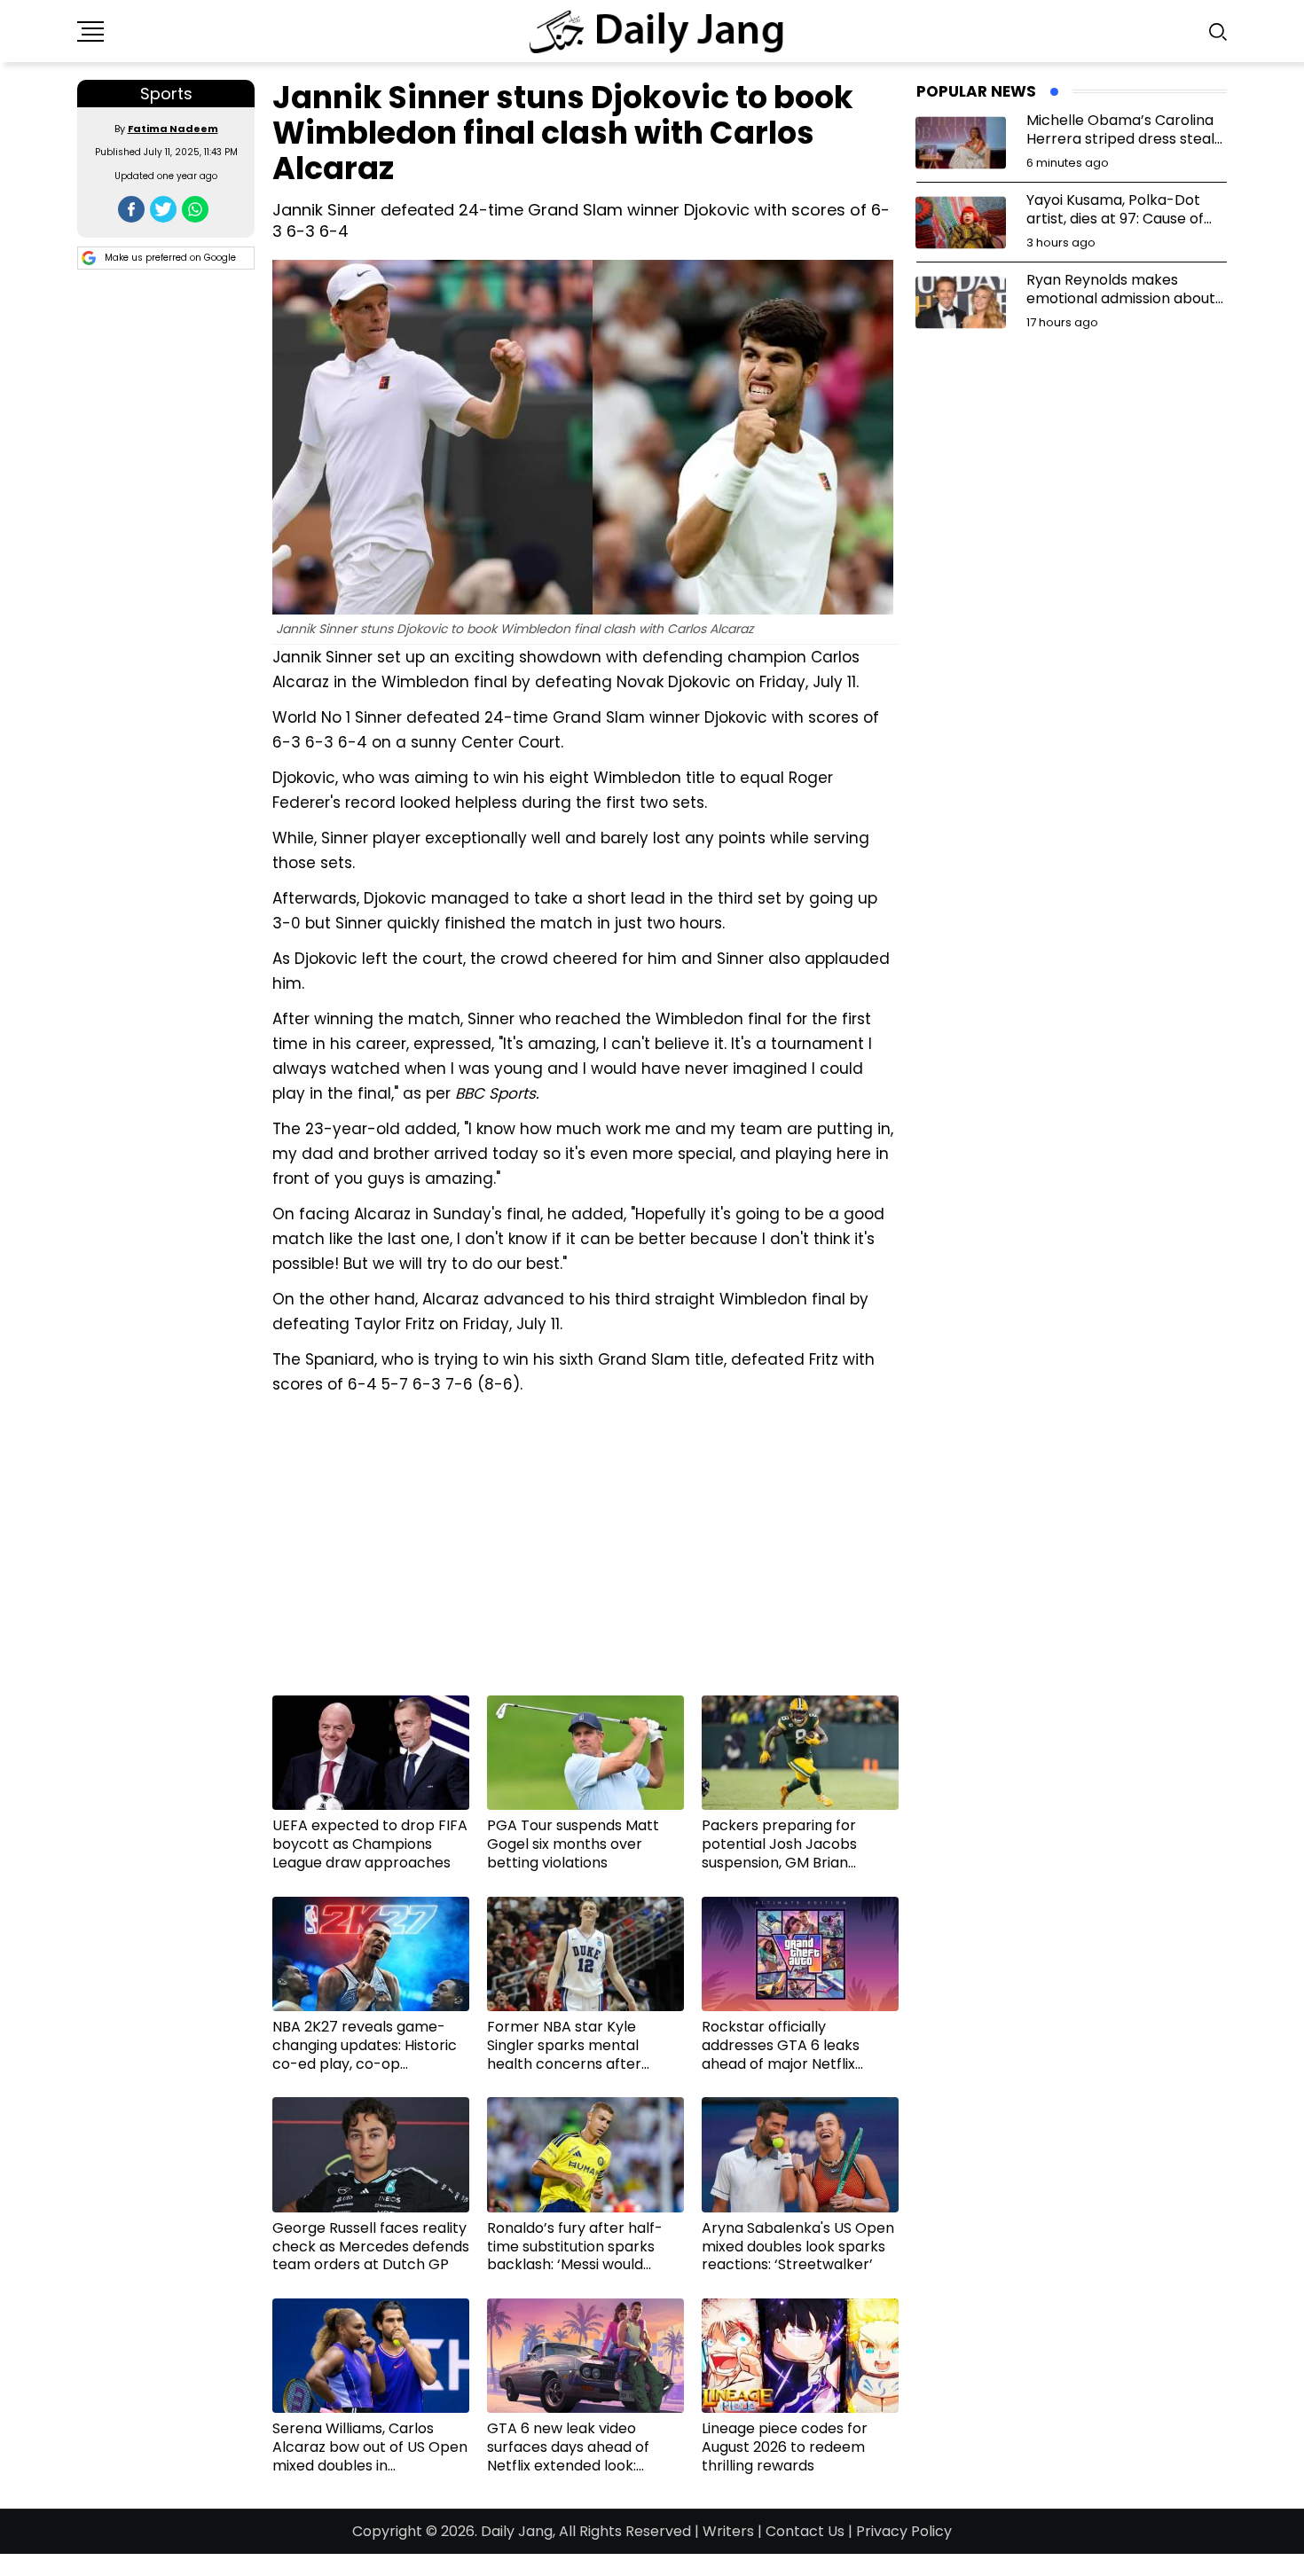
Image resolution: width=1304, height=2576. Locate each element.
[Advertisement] (585, 1552)
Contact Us (805, 2531)
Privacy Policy (904, 2531)
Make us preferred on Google (170, 258)
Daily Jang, (518, 2531)
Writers (728, 2531)
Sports (166, 94)
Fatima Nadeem (173, 129)
